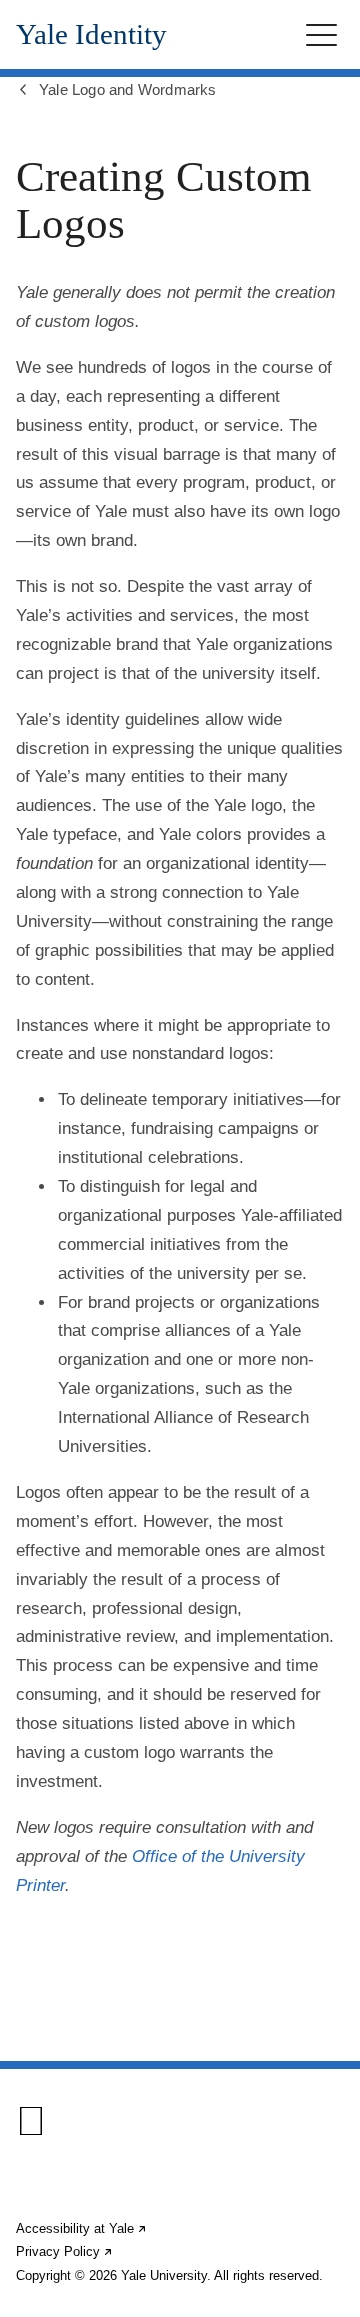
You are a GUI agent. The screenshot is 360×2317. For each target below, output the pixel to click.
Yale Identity (91, 34)
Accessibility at (82, 2228)
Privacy (65, 2251)
